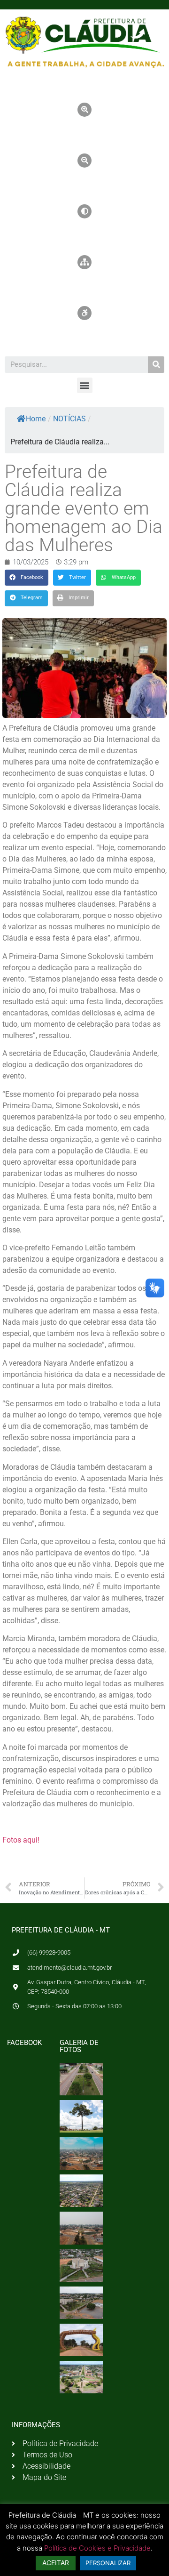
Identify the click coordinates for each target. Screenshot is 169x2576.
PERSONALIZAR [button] (108, 2563)
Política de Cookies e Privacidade (97, 2548)
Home (36, 419)
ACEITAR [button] (56, 2563)
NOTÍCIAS (69, 419)
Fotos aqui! (21, 1840)
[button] (85, 385)
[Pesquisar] (156, 365)
